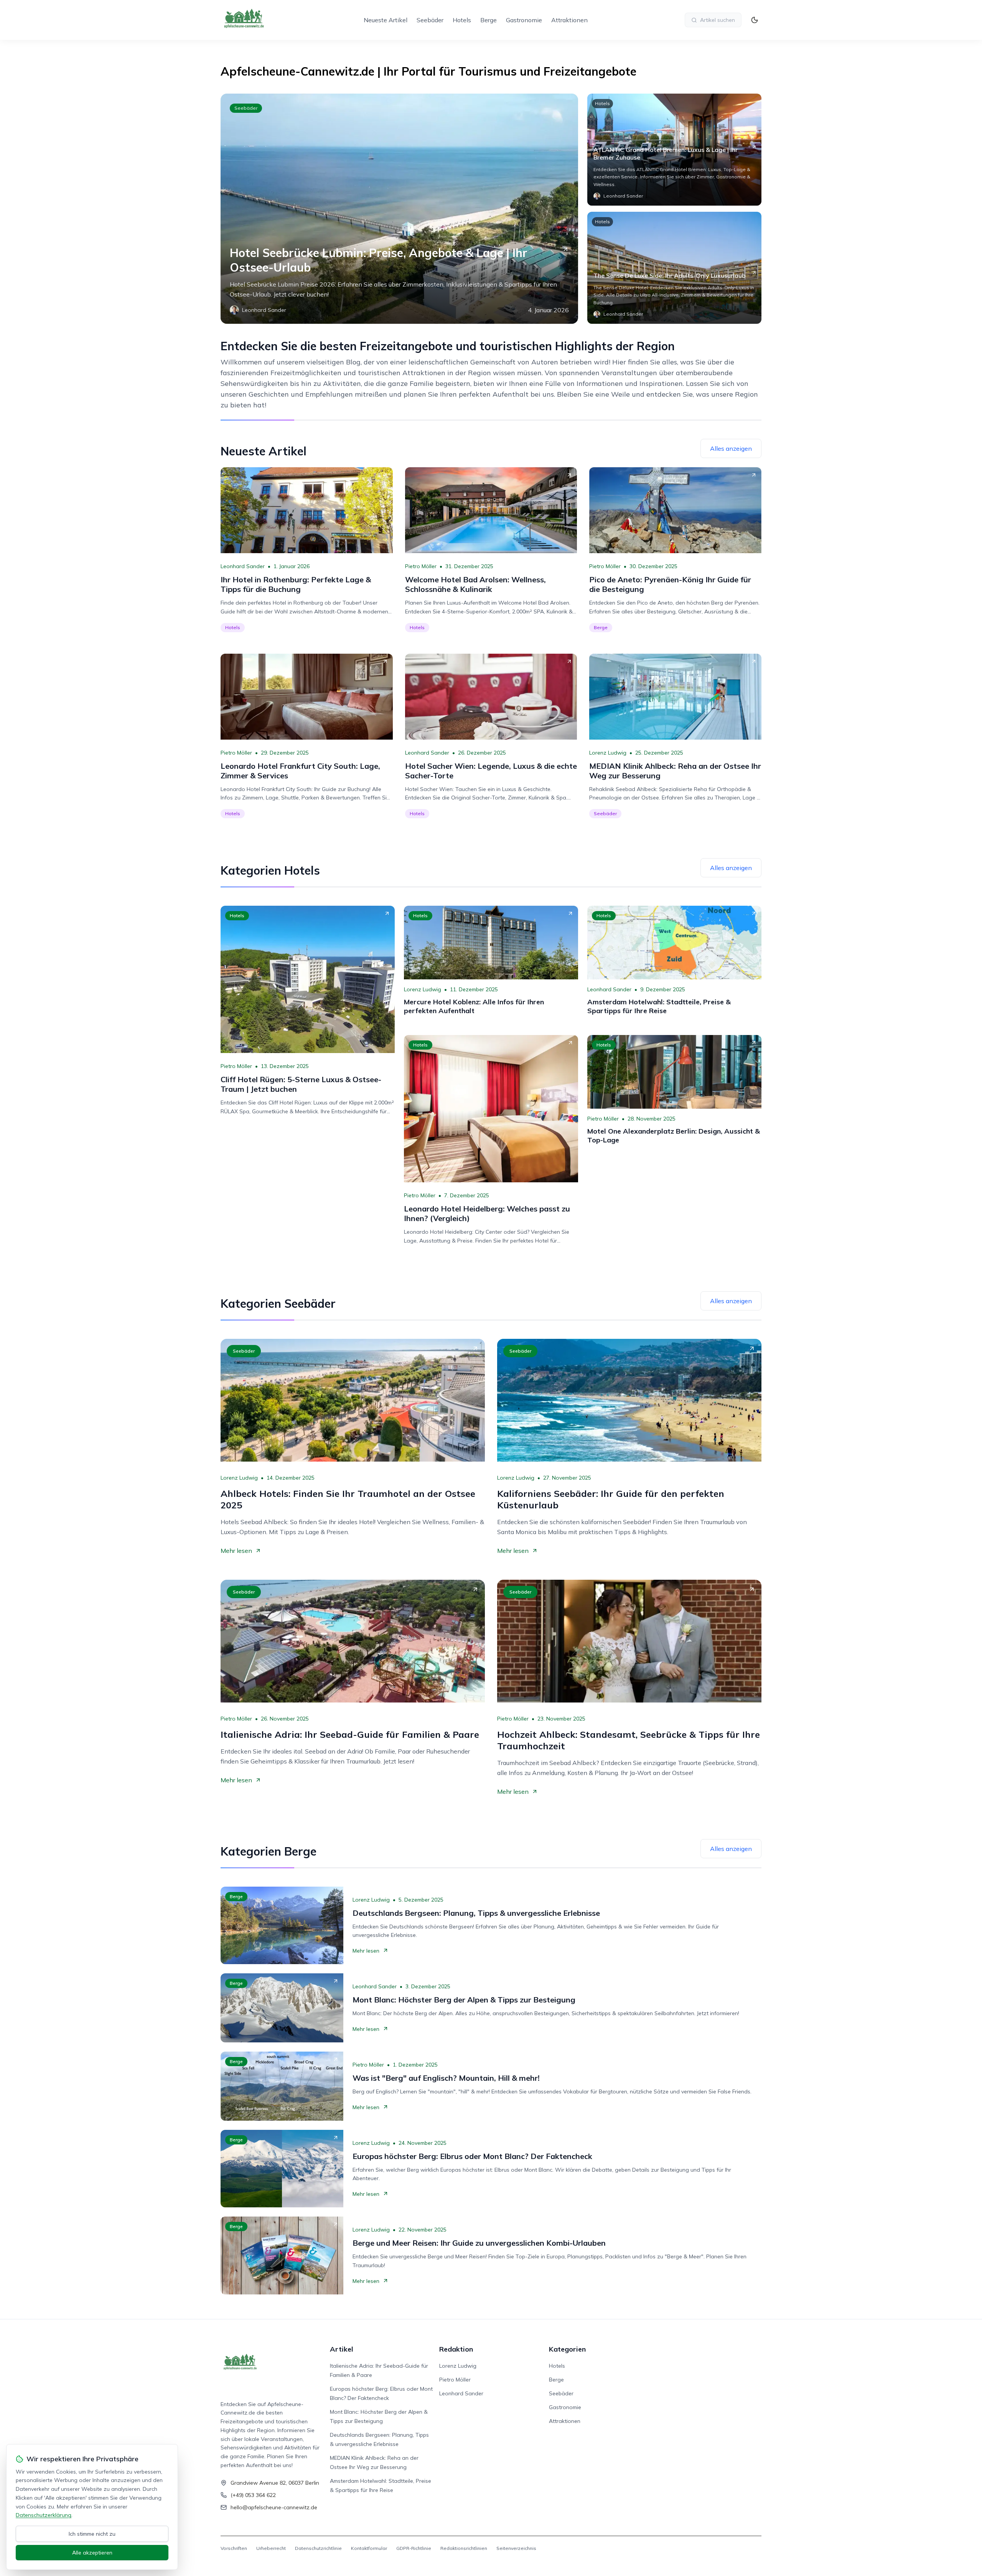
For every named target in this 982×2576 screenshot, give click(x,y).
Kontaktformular (369, 2548)
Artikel (342, 2349)
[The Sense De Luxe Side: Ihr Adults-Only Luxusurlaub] (674, 268)
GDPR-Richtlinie (414, 2548)
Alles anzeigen (731, 448)
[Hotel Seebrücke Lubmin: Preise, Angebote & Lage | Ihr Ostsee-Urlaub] (399, 209)
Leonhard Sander (243, 566)
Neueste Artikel (386, 20)
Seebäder (430, 20)
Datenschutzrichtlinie (318, 2548)
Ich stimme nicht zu (92, 2534)
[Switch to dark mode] (755, 20)
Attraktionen (569, 20)
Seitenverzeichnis (516, 2548)
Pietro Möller (421, 566)
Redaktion (456, 2349)
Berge (489, 20)
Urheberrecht (271, 2548)
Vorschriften (234, 2548)
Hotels (462, 20)
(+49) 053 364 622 (253, 2495)
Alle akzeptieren (92, 2553)
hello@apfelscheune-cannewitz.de (274, 2507)
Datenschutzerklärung (44, 2515)
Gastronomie (524, 20)
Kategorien (567, 2349)
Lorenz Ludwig (608, 753)
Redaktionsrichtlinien (464, 2548)
